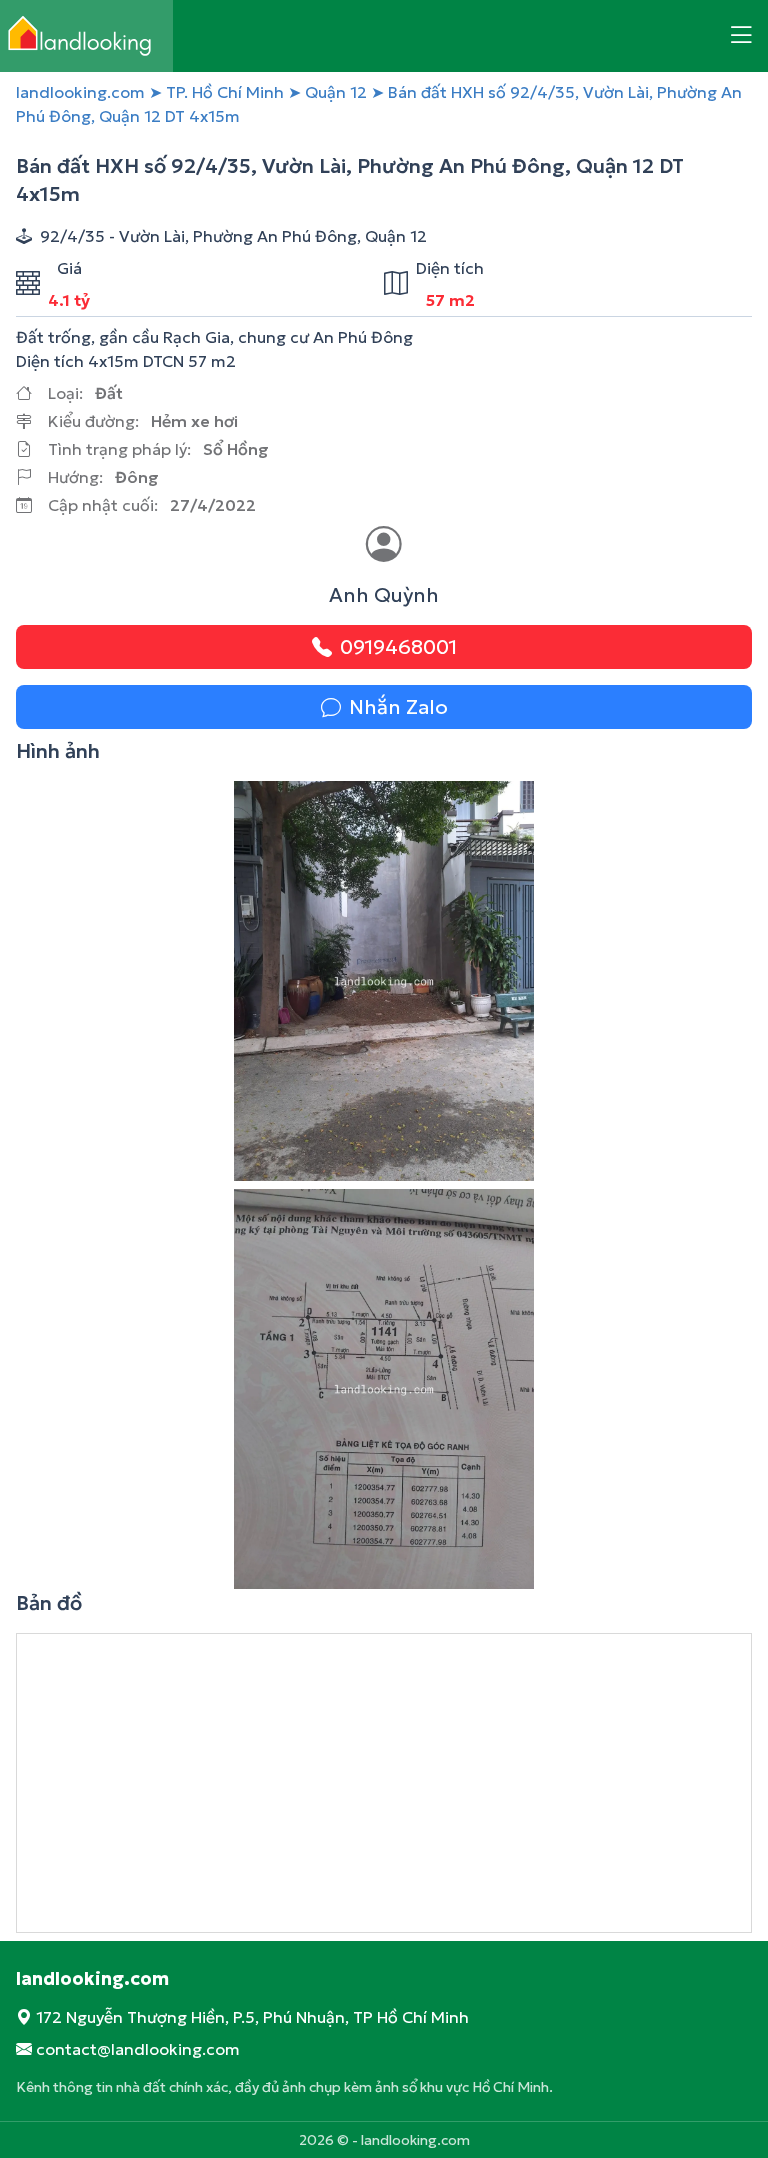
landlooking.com (80, 92)
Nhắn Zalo (398, 707)
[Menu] (741, 36)
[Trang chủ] (86, 36)
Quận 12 (336, 92)
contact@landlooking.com (138, 2049)
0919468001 (398, 647)
